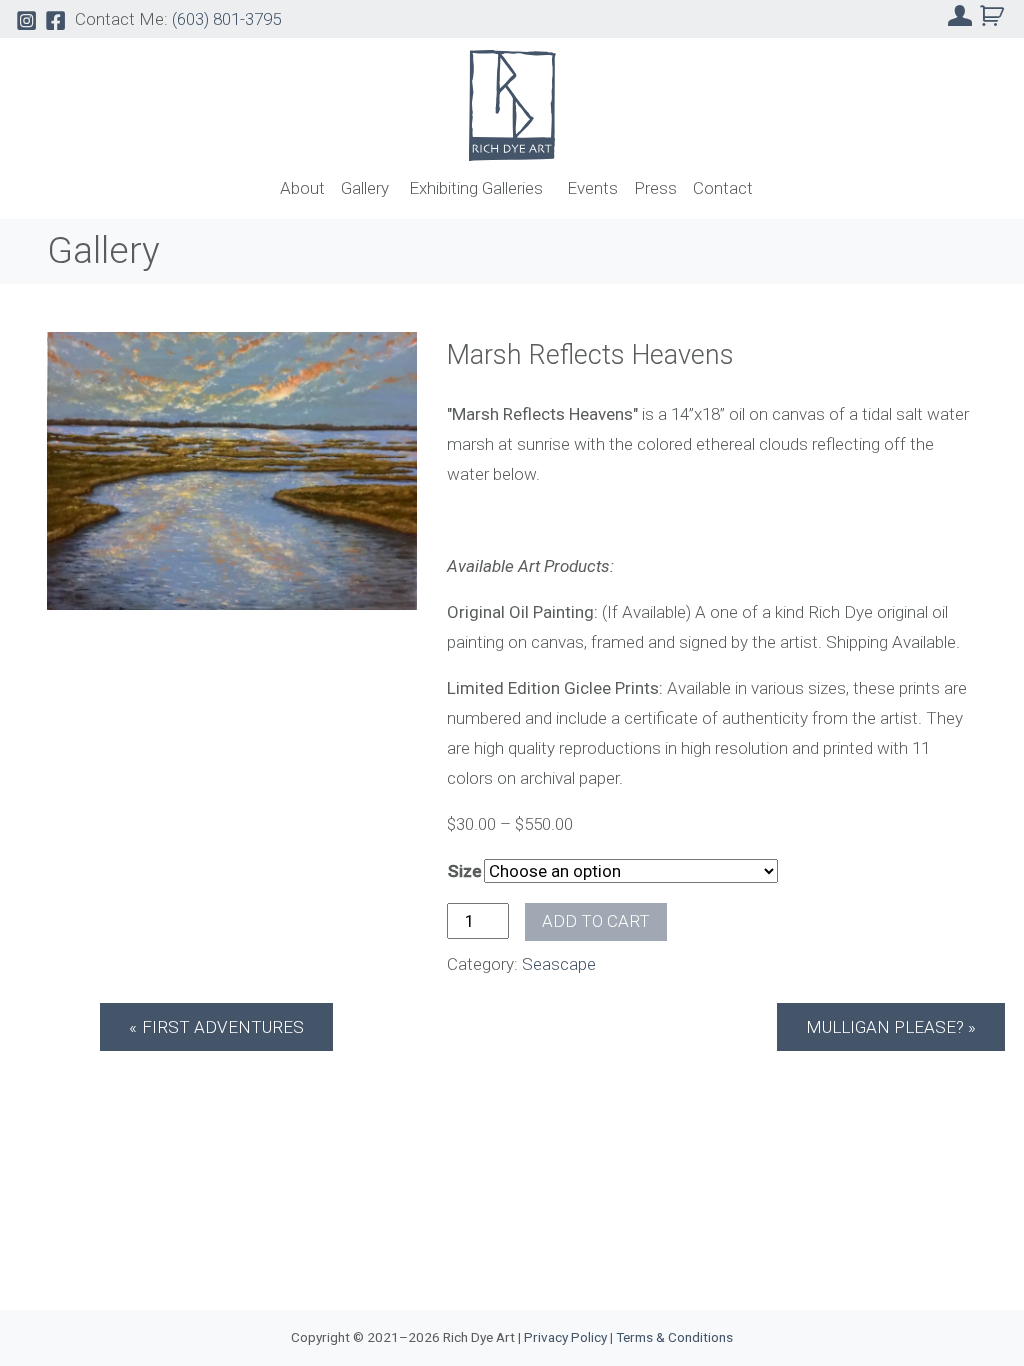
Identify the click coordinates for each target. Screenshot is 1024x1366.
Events (592, 188)
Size (465, 871)
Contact (723, 188)
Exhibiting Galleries (476, 188)
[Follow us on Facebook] (55, 19)
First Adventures (223, 1027)
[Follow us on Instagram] (26, 19)
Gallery (365, 188)
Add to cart (596, 921)
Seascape (559, 964)
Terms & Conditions (674, 1337)
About (302, 188)
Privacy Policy (565, 1337)
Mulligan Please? (885, 1027)
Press (655, 188)
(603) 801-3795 (226, 19)
